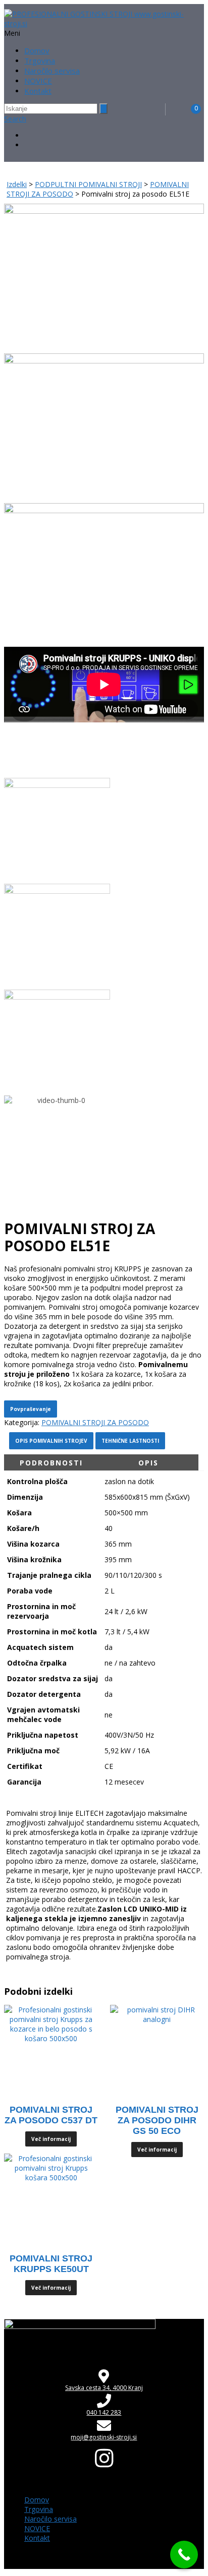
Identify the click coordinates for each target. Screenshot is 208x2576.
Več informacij (51, 2139)
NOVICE (38, 81)
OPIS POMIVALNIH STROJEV (51, 1441)
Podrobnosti (51, 1463)
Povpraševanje (31, 1409)
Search (15, 119)
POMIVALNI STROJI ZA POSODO (95, 1422)
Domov (37, 50)
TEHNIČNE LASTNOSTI (130, 1441)
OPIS (148, 1463)
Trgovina (40, 60)
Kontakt (38, 91)
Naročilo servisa (52, 71)
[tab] (51, 1463)
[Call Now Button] (184, 2555)
